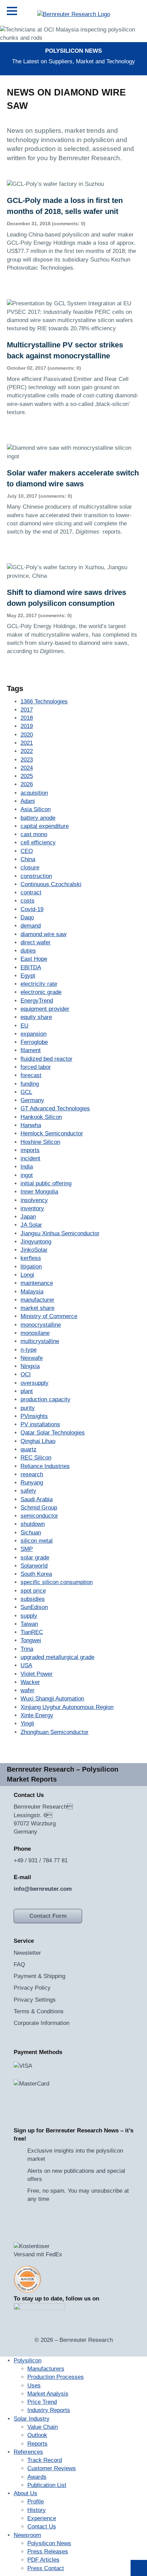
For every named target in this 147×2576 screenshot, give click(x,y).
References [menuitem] (28, 2452)
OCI (26, 1374)
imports (30, 1150)
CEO (27, 851)
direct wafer (36, 942)
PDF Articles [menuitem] (43, 2560)
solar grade (35, 1558)
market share (37, 1308)
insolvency (34, 1200)
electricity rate (39, 984)
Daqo (27, 917)
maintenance (37, 1283)
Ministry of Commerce (49, 1316)
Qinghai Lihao (38, 1441)
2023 (27, 760)
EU (24, 1026)
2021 (27, 743)
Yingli (27, 1724)
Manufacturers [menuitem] (46, 2369)
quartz (29, 1449)
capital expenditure (45, 826)
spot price (33, 1591)
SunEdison (34, 1607)
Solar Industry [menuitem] (32, 2419)
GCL (26, 1092)
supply (29, 1616)
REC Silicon (36, 1458)
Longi (27, 1275)
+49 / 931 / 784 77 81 (41, 1860)
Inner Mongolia (39, 1192)
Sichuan (31, 1533)
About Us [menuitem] (25, 2493)
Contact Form (48, 1916)
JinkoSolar (34, 1250)
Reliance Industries (45, 1466)
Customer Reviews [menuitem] (52, 2468)
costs (28, 901)
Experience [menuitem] (42, 2518)
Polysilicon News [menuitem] (49, 2543)
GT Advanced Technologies (55, 1108)
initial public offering (46, 1183)
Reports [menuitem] (37, 2444)
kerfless (31, 1258)
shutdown (33, 1524)
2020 (27, 735)
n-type (29, 1350)
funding (30, 1084)
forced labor (36, 1067)
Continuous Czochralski (51, 884)
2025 (27, 776)
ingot (27, 1175)
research (32, 1474)
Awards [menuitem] (37, 2477)
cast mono (34, 834)
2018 (27, 718)
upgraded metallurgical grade (57, 1657)
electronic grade (41, 992)
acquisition (34, 793)
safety (28, 1491)
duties (28, 951)
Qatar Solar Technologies (53, 1433)
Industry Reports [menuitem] (49, 2410)
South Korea (36, 1574)
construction (36, 876)
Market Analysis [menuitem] (48, 2394)
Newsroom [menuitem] (27, 2535)
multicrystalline (40, 1341)
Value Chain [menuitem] (43, 2427)
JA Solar (31, 1225)
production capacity (45, 1399)
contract (31, 892)
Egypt (28, 976)
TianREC (32, 1632)
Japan (28, 1217)
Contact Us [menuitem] (42, 2527)
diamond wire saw (43, 934)
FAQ (19, 1965)
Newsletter (27, 1953)
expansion (34, 1034)
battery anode (38, 818)
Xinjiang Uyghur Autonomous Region (67, 1707)
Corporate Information (42, 2023)
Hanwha (31, 1125)
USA (26, 1665)
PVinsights (34, 1416)
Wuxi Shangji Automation (52, 1699)
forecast (31, 1075)
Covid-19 (32, 909)
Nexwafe (32, 1358)
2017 (27, 710)
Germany (32, 1100)
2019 (27, 726)
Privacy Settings (35, 2000)
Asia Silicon (36, 809)
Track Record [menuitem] (45, 2460)
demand (31, 926)
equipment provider (45, 1009)
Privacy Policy (32, 1988)
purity (28, 1408)
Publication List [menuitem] (47, 2485)
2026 (27, 784)
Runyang (32, 1483)
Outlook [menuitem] (37, 2435)
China (28, 859)
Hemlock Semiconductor (52, 1133)
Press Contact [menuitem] (46, 2568)
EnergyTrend (37, 1001)
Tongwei (31, 1640)
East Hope (34, 959)
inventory (32, 1208)
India (27, 1167)
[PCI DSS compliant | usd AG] (27, 2279)
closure (30, 868)
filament (31, 1050)
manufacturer (37, 1300)
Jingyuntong (36, 1242)
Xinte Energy (37, 1715)
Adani (28, 801)
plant (27, 1391)
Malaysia (32, 1292)
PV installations (40, 1424)
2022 (27, 751)
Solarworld (34, 1566)
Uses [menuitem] (34, 2386)
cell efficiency (38, 843)
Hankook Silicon (41, 1117)
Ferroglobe (34, 1042)
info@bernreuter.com (43, 1889)
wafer (28, 1690)
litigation (31, 1267)
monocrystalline (41, 1325)
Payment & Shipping (39, 1976)
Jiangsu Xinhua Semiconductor (60, 1233)
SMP (27, 1549)
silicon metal (37, 1541)
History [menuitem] (37, 2510)
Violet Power (37, 1674)
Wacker (30, 1682)
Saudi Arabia (37, 1499)
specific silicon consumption (57, 1582)
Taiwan (29, 1624)
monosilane (35, 1333)
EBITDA (31, 967)
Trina (27, 1649)
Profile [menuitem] (36, 2502)
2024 (27, 768)
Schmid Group (39, 1508)
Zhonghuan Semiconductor (55, 1732)
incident (30, 1158)
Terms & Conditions (39, 2011)
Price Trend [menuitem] (42, 2402)
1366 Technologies (44, 702)
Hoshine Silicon (40, 1142)
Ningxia (30, 1366)
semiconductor (39, 1516)
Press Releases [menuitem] (48, 2552)
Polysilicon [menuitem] (28, 2361)
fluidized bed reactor (46, 1059)
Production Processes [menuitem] (56, 2377)
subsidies (33, 1599)
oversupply (35, 1383)
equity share (36, 1017)
